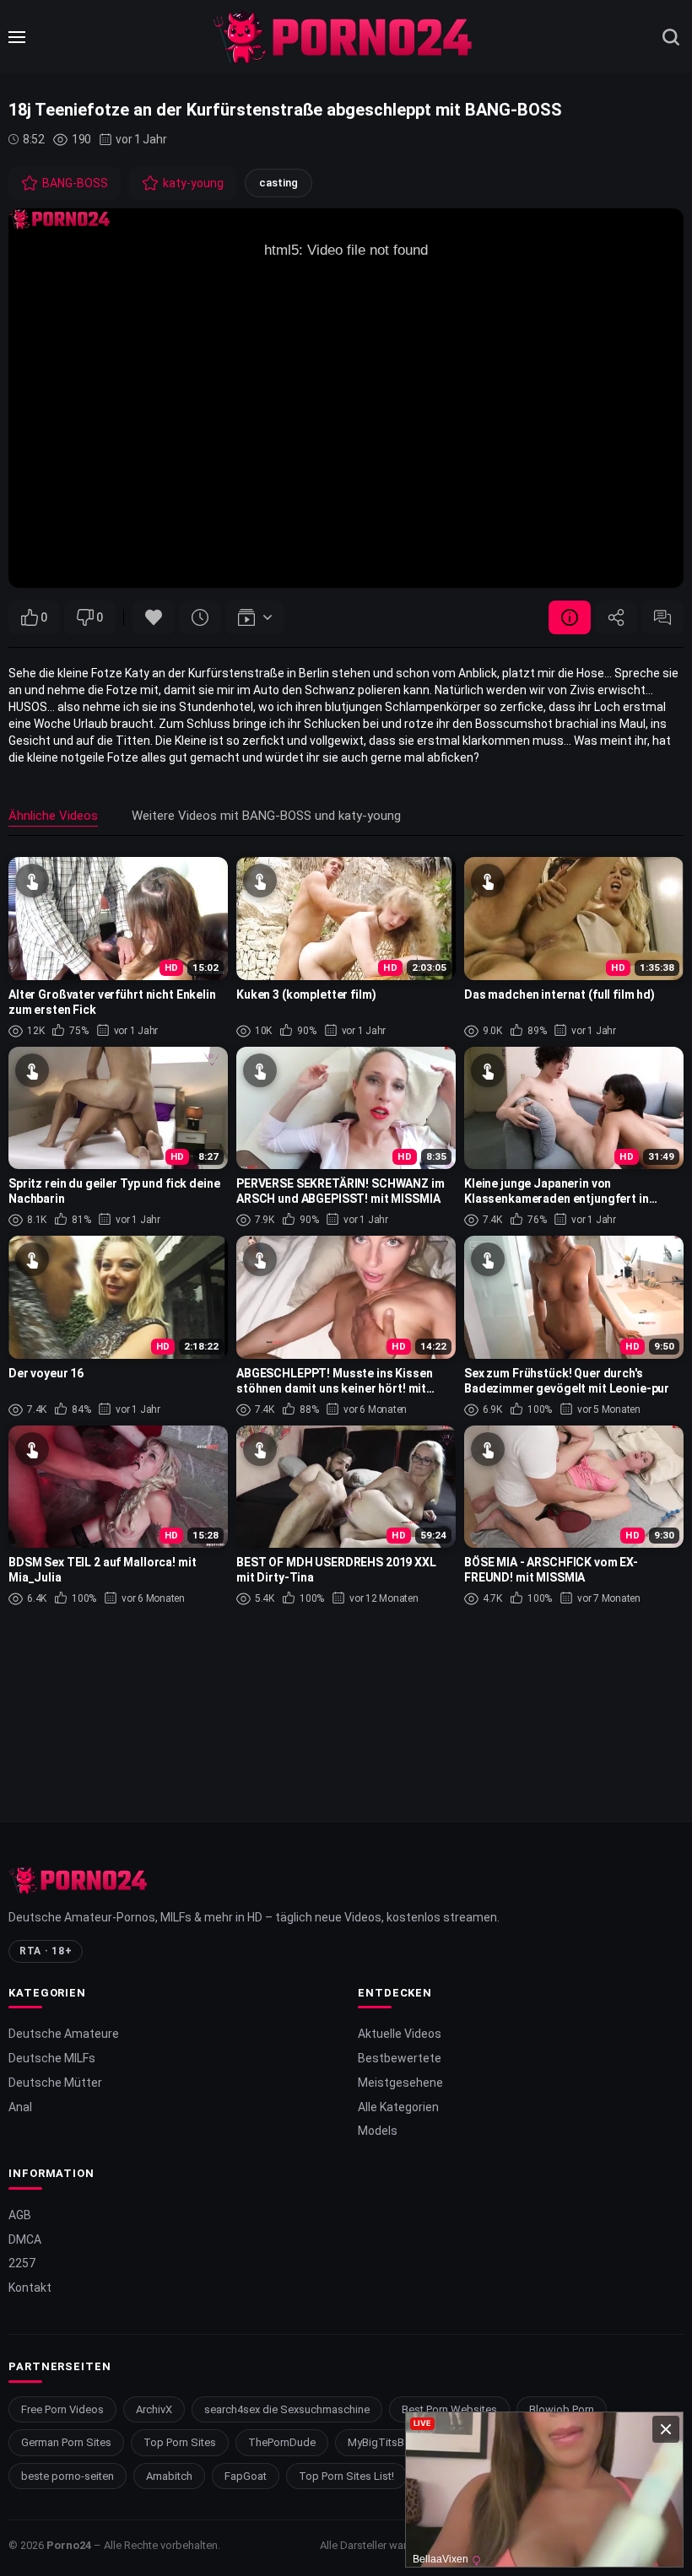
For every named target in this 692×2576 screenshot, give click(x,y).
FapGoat (246, 2476)
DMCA (25, 2239)
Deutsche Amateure (64, 2034)
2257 (22, 2263)
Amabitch (169, 2476)
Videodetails (570, 617)
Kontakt (30, 2288)
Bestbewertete (400, 2058)
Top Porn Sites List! (346, 2476)
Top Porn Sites (180, 2442)
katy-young (193, 183)
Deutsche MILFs (52, 2058)
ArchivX (154, 2409)
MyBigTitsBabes (388, 2442)
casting (278, 183)
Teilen (616, 617)
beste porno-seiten (68, 2476)
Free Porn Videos (62, 2409)
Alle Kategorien (398, 2107)
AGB (20, 2215)
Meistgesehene (400, 2083)
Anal (20, 2107)
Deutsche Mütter (55, 2083)
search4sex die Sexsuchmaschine (287, 2409)
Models (378, 2131)
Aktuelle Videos (400, 2034)
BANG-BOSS (75, 183)
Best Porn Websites (449, 2409)
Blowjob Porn (562, 2409)
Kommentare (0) (662, 617)
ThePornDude (282, 2442)
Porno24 (69, 2545)
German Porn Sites (66, 2442)
